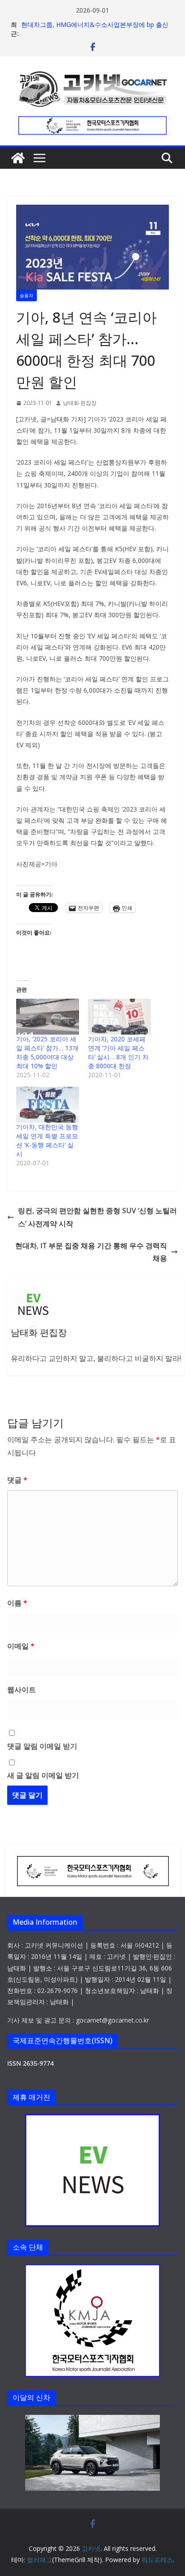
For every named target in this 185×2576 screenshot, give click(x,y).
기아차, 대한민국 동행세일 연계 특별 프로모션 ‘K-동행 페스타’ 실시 (47, 1140)
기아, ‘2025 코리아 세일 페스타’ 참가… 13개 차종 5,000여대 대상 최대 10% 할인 (47, 1052)
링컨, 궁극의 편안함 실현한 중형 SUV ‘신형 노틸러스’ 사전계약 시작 (97, 1217)
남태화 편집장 (80, 403)
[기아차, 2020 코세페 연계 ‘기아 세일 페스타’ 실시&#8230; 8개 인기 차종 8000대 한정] (119, 1017)
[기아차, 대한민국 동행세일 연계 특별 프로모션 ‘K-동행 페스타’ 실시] (48, 1105)
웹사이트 (22, 1690)
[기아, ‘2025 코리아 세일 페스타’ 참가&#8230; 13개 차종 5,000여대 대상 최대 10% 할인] (48, 1017)
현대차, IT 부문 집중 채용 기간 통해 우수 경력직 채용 (91, 1252)
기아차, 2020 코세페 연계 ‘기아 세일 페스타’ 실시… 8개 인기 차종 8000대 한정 (118, 1052)
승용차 (26, 295)
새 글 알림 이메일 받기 (43, 1775)
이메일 (21, 1646)
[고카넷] (18, 158)
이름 (17, 1603)
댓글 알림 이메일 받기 (42, 1746)
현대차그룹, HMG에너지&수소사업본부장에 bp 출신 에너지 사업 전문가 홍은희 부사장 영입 (95, 29)
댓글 (17, 1480)
